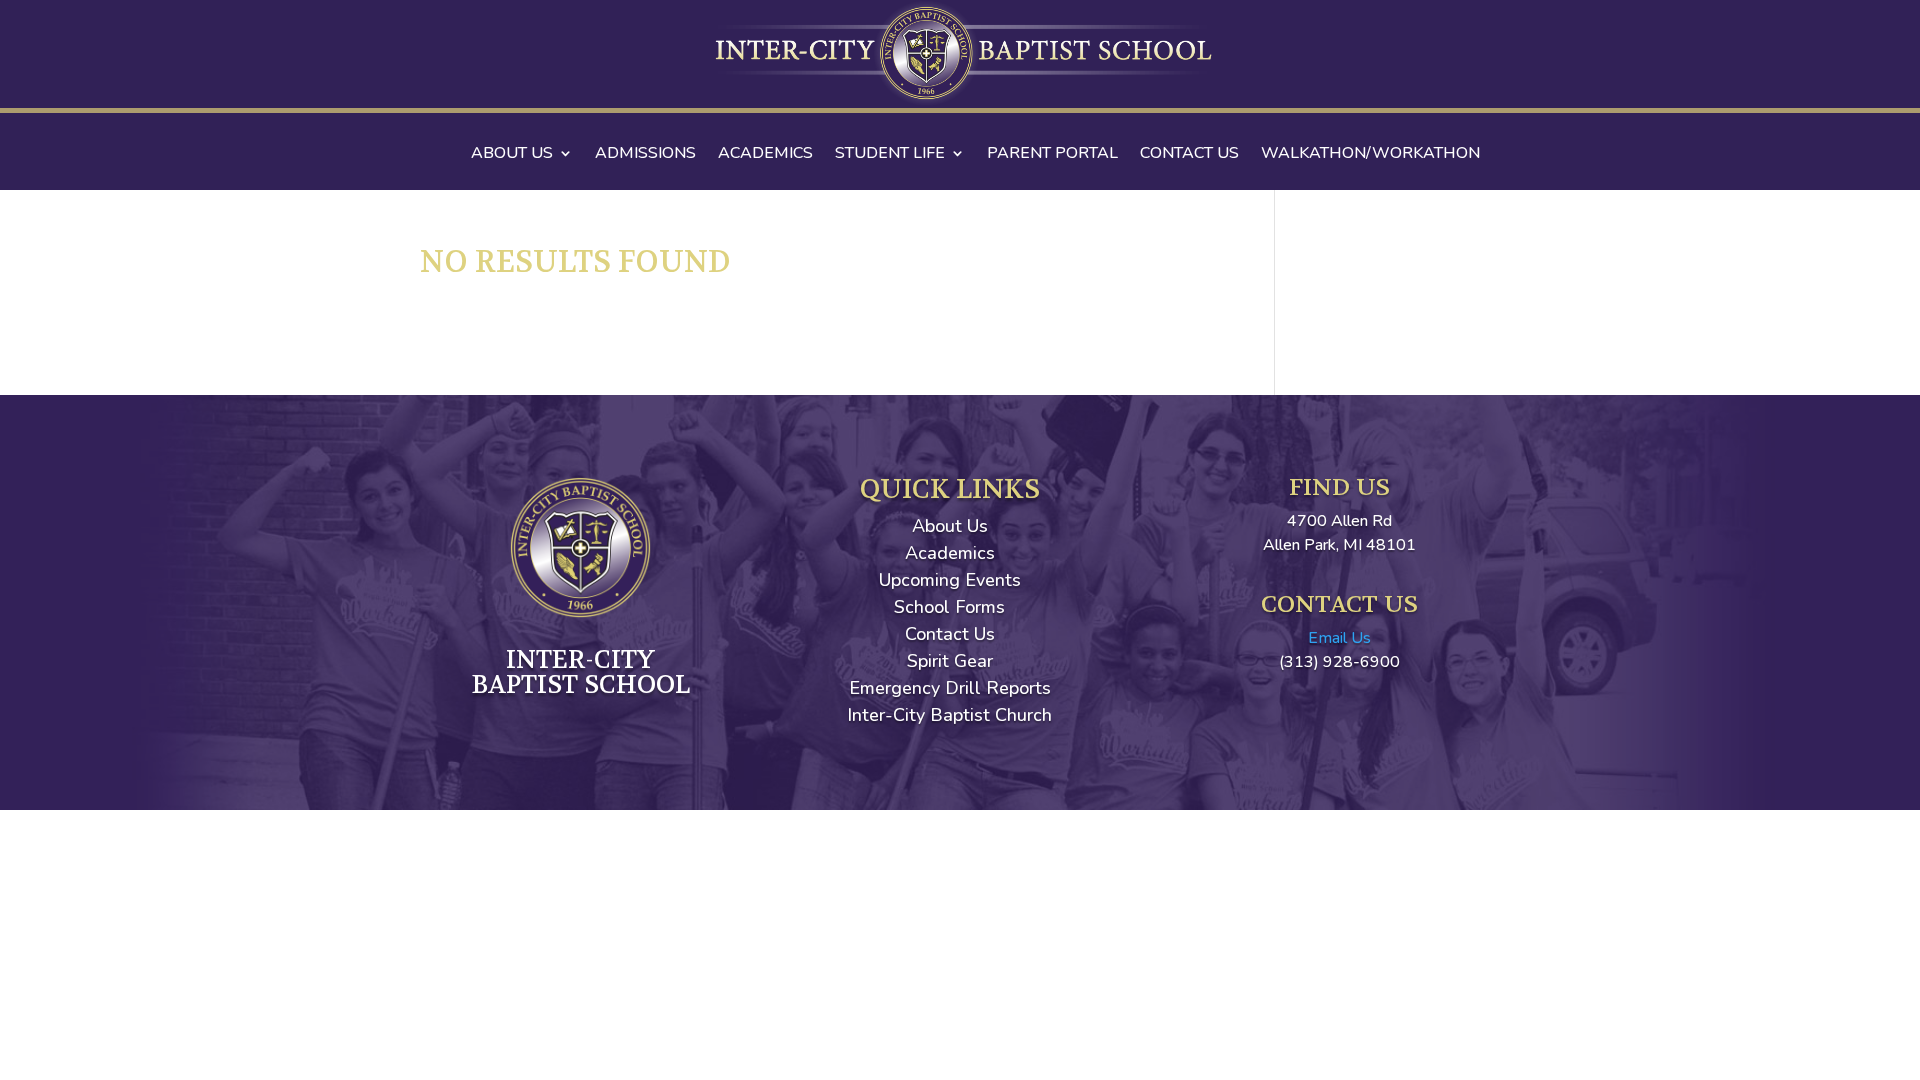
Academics (765, 155)
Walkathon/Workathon (1370, 155)
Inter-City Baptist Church (949, 715)
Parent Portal (1052, 155)
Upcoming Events (950, 580)
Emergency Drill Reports (950, 688)
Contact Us (1189, 155)
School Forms (949, 607)
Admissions (645, 155)
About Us (512, 155)
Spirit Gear (950, 661)
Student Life (890, 155)
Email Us (1339, 638)
